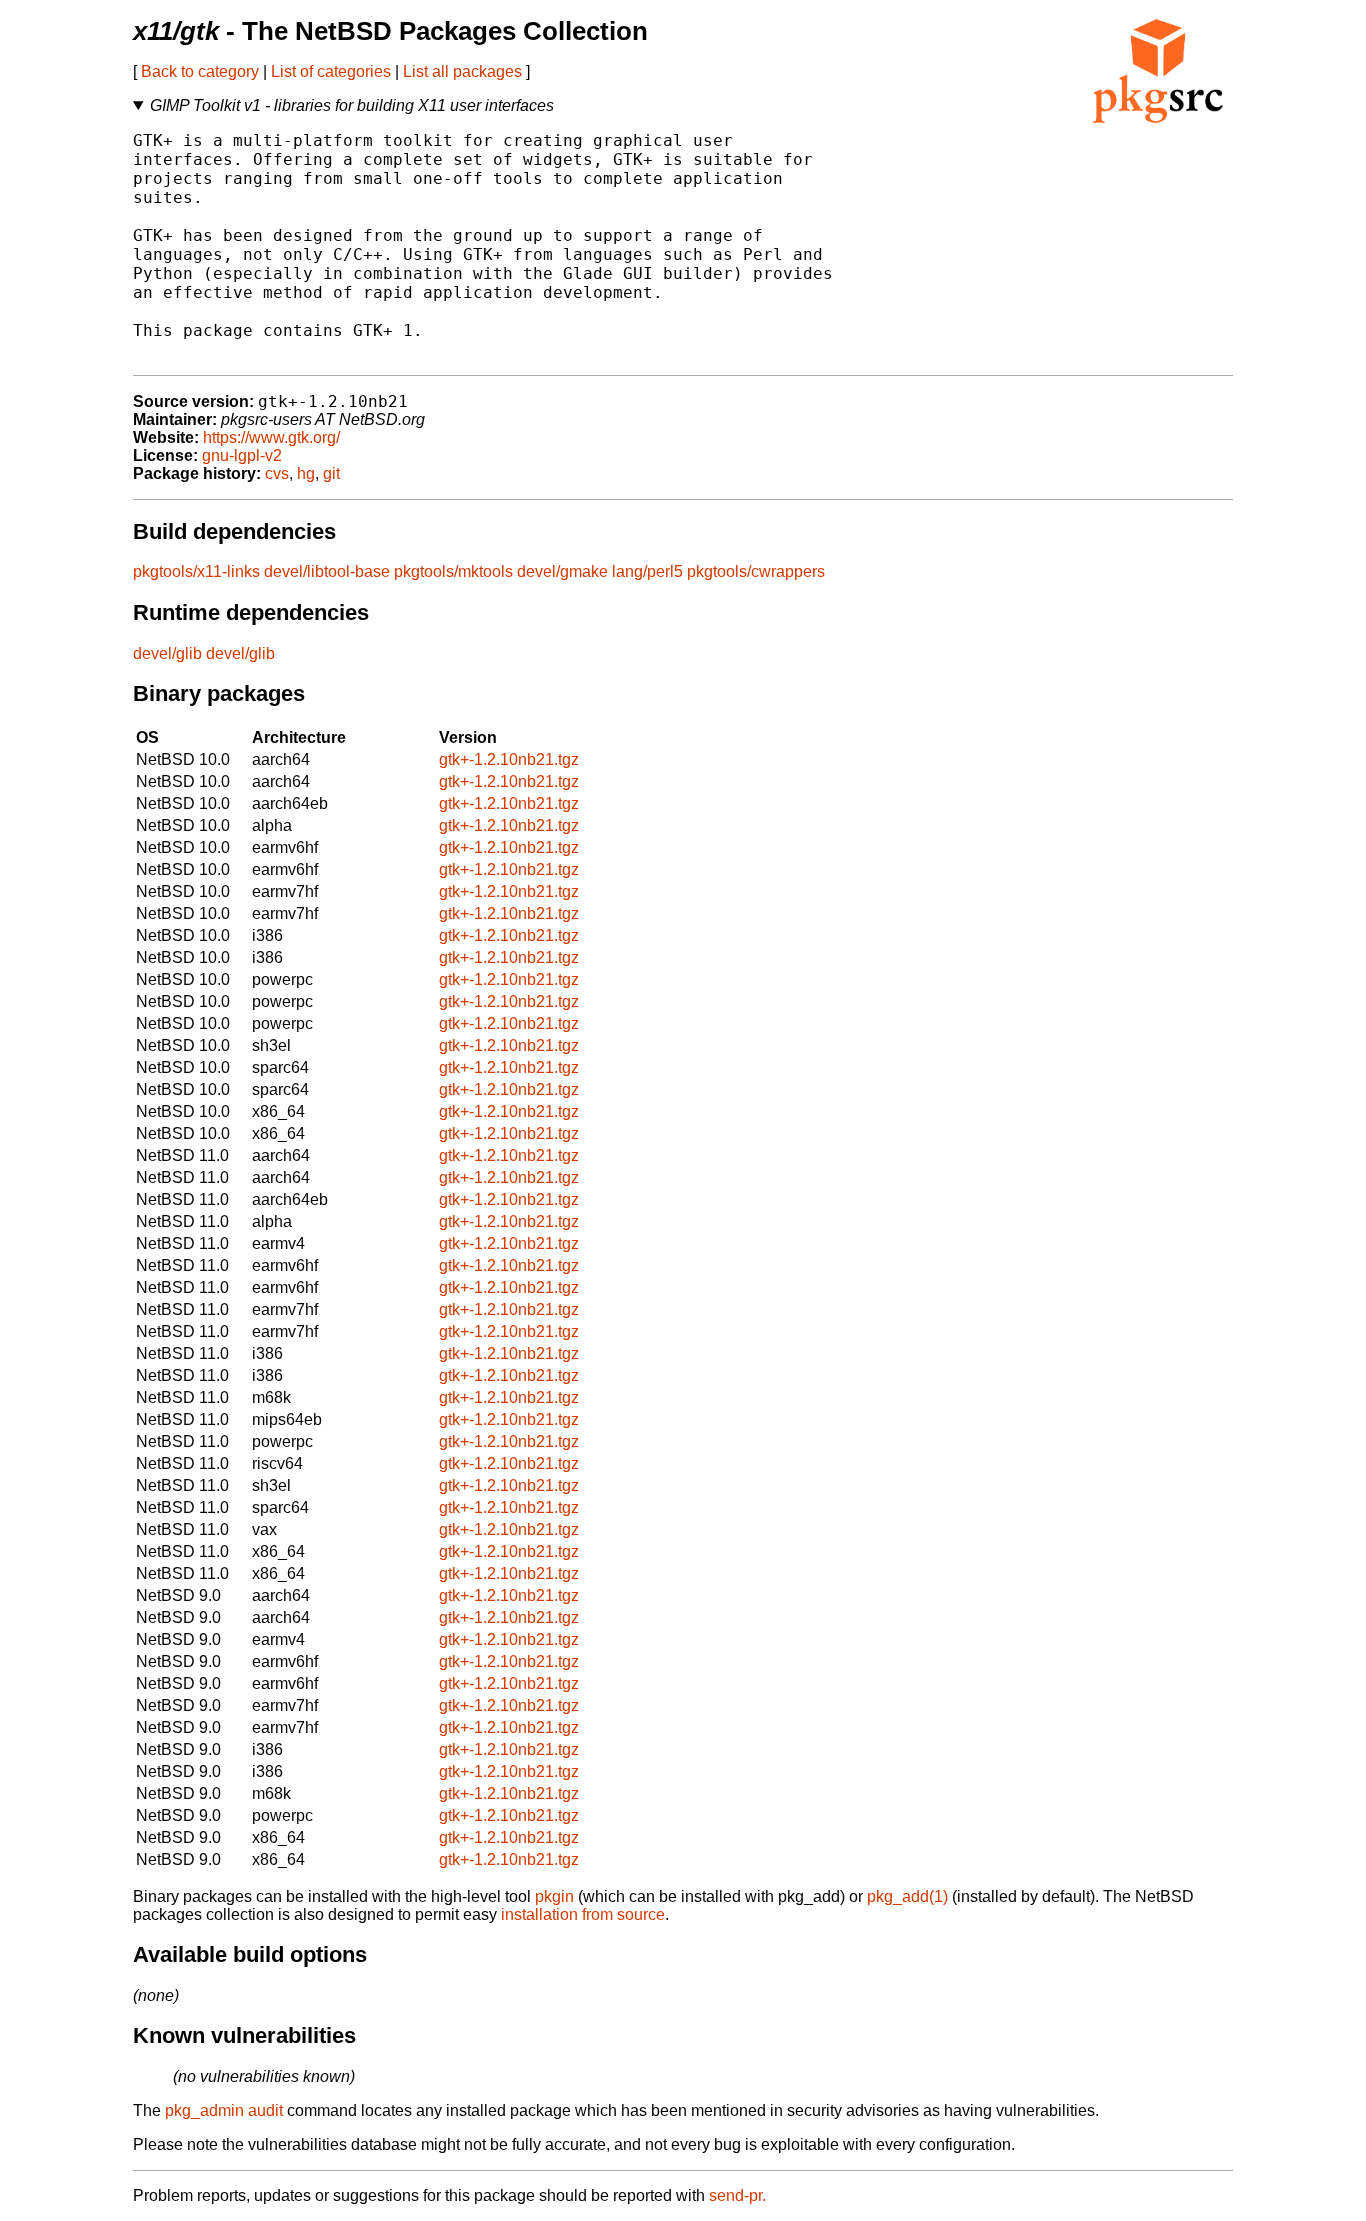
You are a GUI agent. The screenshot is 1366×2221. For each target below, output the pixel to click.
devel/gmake (562, 571)
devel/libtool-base (327, 571)
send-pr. (737, 2195)
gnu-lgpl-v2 (242, 455)
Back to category (200, 71)
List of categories (331, 71)
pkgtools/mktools (453, 571)
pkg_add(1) (907, 1896)
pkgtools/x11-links (196, 571)
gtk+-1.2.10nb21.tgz (509, 759)
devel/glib (167, 653)
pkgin (554, 1896)
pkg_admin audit (224, 2110)
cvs (277, 473)
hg (306, 473)
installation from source (583, 1914)
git (331, 473)
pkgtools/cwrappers (756, 571)
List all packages (462, 71)
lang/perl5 (647, 571)
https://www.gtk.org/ (271, 437)
